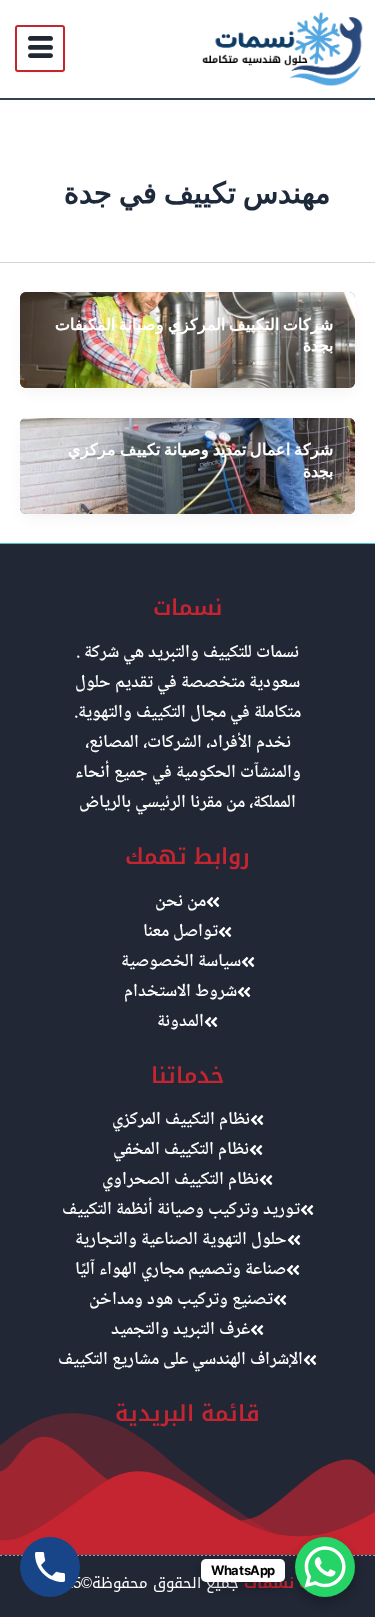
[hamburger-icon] (40, 48)
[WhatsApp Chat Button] (325, 1567)
